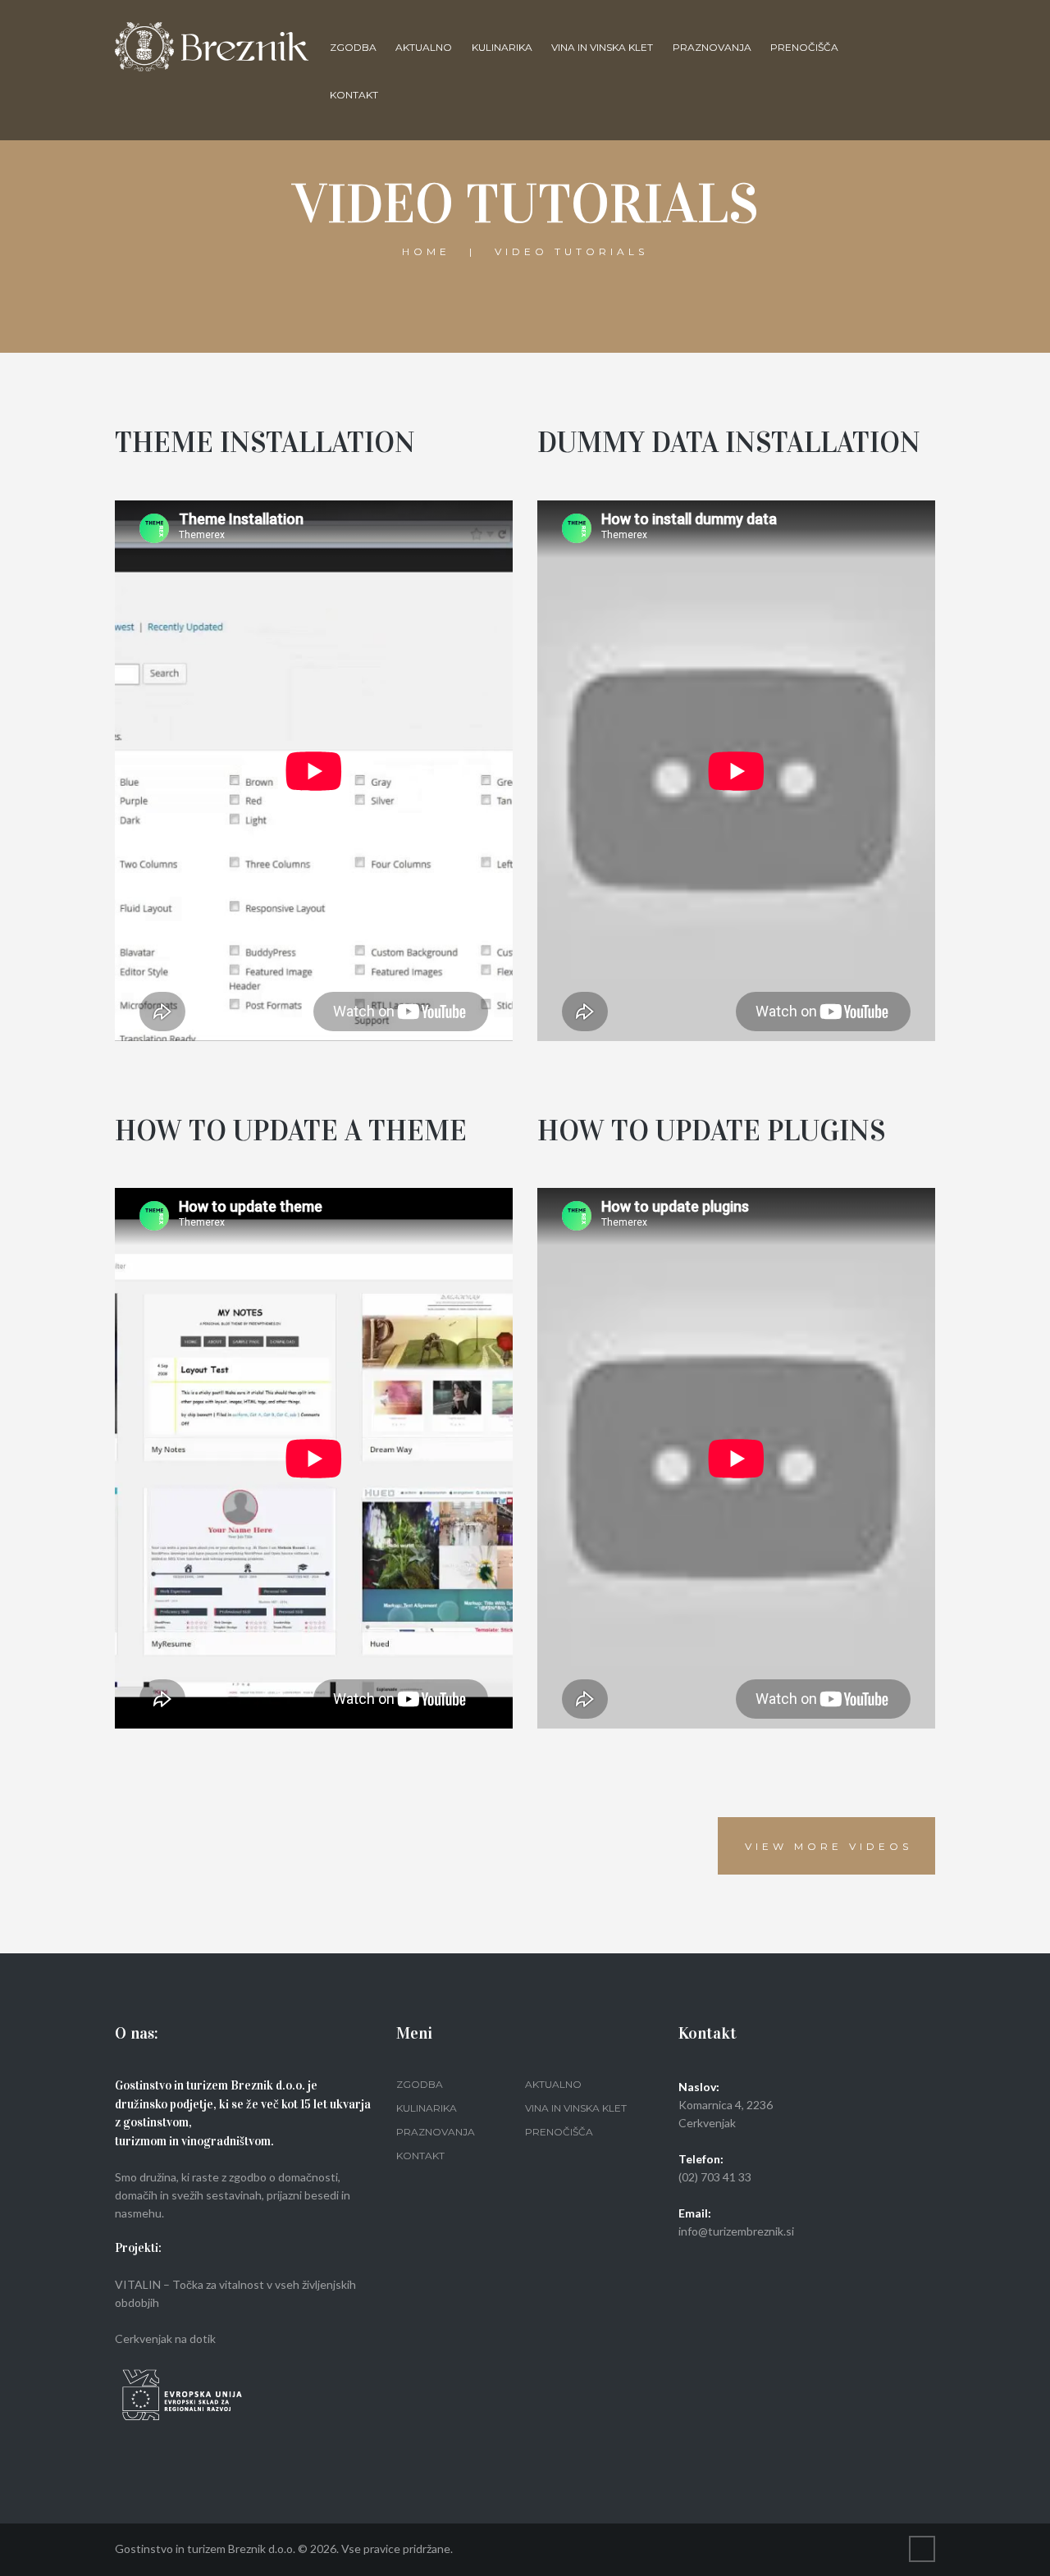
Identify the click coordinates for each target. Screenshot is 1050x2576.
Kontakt (354, 95)
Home (426, 251)
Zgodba (353, 47)
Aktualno (424, 47)
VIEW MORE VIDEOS (829, 1846)
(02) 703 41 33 (715, 2177)
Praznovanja (712, 47)
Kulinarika (502, 47)
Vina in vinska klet (602, 47)
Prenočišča (804, 47)
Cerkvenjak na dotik (165, 2338)
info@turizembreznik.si (736, 2231)
